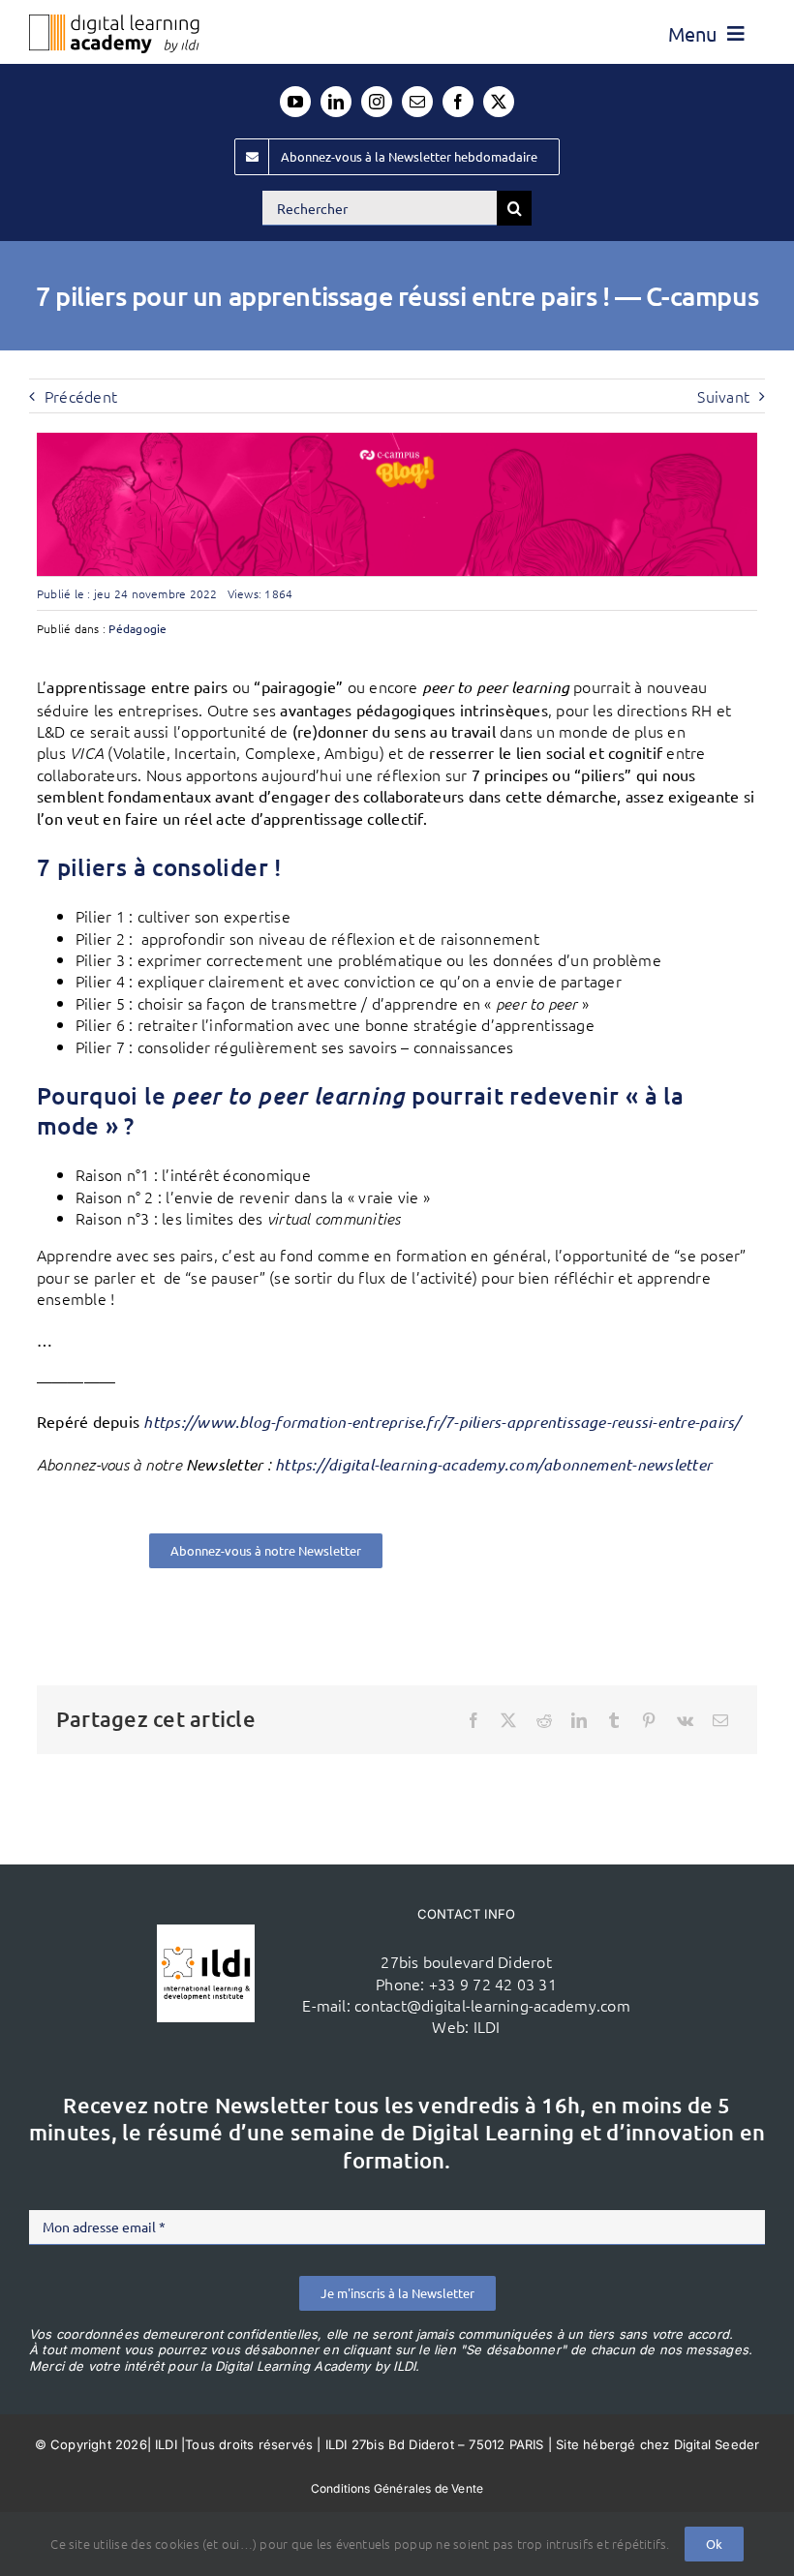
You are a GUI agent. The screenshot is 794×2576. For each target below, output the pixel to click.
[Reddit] (544, 1720)
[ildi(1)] (206, 1932)
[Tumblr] (614, 1720)
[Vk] (685, 1720)
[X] (508, 1720)
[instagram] (377, 102)
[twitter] (499, 102)
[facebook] (458, 102)
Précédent (81, 396)
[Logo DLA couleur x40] (114, 22)
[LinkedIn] (579, 1720)
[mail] (417, 102)
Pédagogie (137, 628)
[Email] (720, 1720)
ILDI (487, 2026)
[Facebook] (473, 1720)
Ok (714, 2544)
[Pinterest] (649, 1720)
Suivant (723, 396)
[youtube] (295, 102)
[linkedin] (336, 102)
